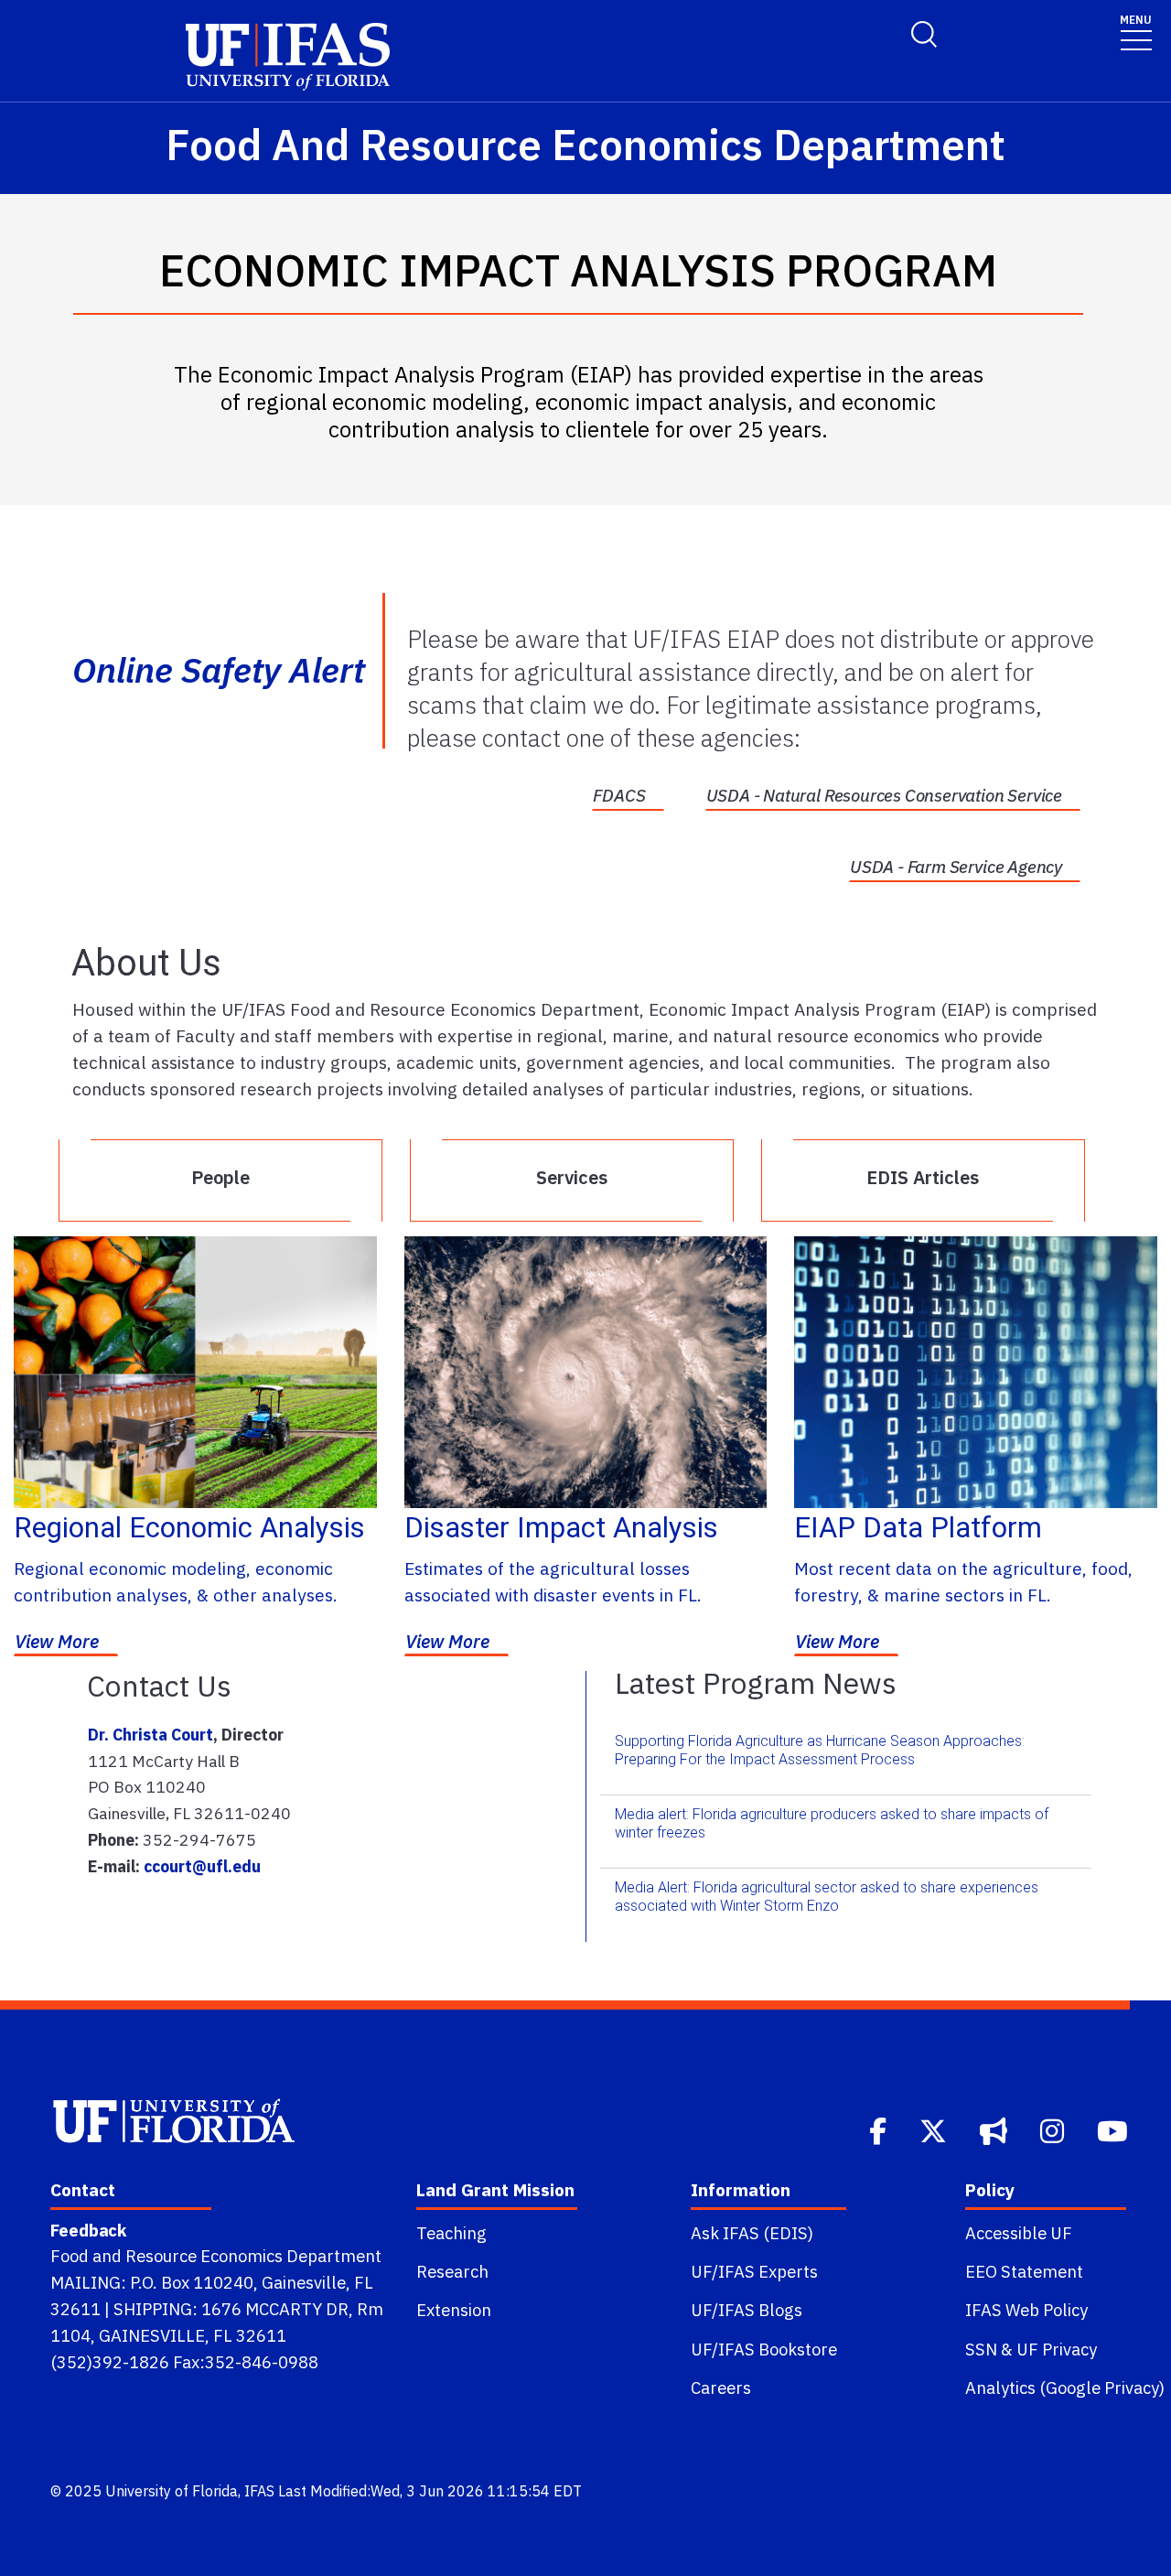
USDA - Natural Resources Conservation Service (884, 795)
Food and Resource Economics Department (216, 2256)
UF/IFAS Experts (754, 2271)
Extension (454, 2310)
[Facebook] (880, 2129)
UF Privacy (1057, 2349)
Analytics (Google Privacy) (1065, 2387)
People (220, 1177)
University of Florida (172, 2491)
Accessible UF (1019, 2233)
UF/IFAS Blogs (747, 2310)
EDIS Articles (923, 1177)
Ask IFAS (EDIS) (752, 2233)
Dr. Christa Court (150, 1735)
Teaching (451, 2233)
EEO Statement (1024, 2271)
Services (572, 1177)
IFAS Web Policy (1026, 2310)
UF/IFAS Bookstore (764, 2349)
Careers (721, 2387)
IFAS (259, 2491)
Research (452, 2271)
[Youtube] (1114, 2129)
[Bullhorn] (995, 2129)
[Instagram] (1054, 2129)
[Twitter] (935, 2129)
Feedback (88, 2230)
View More (57, 1641)
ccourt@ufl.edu (202, 1866)
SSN (981, 2349)
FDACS (619, 795)
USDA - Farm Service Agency (956, 867)
